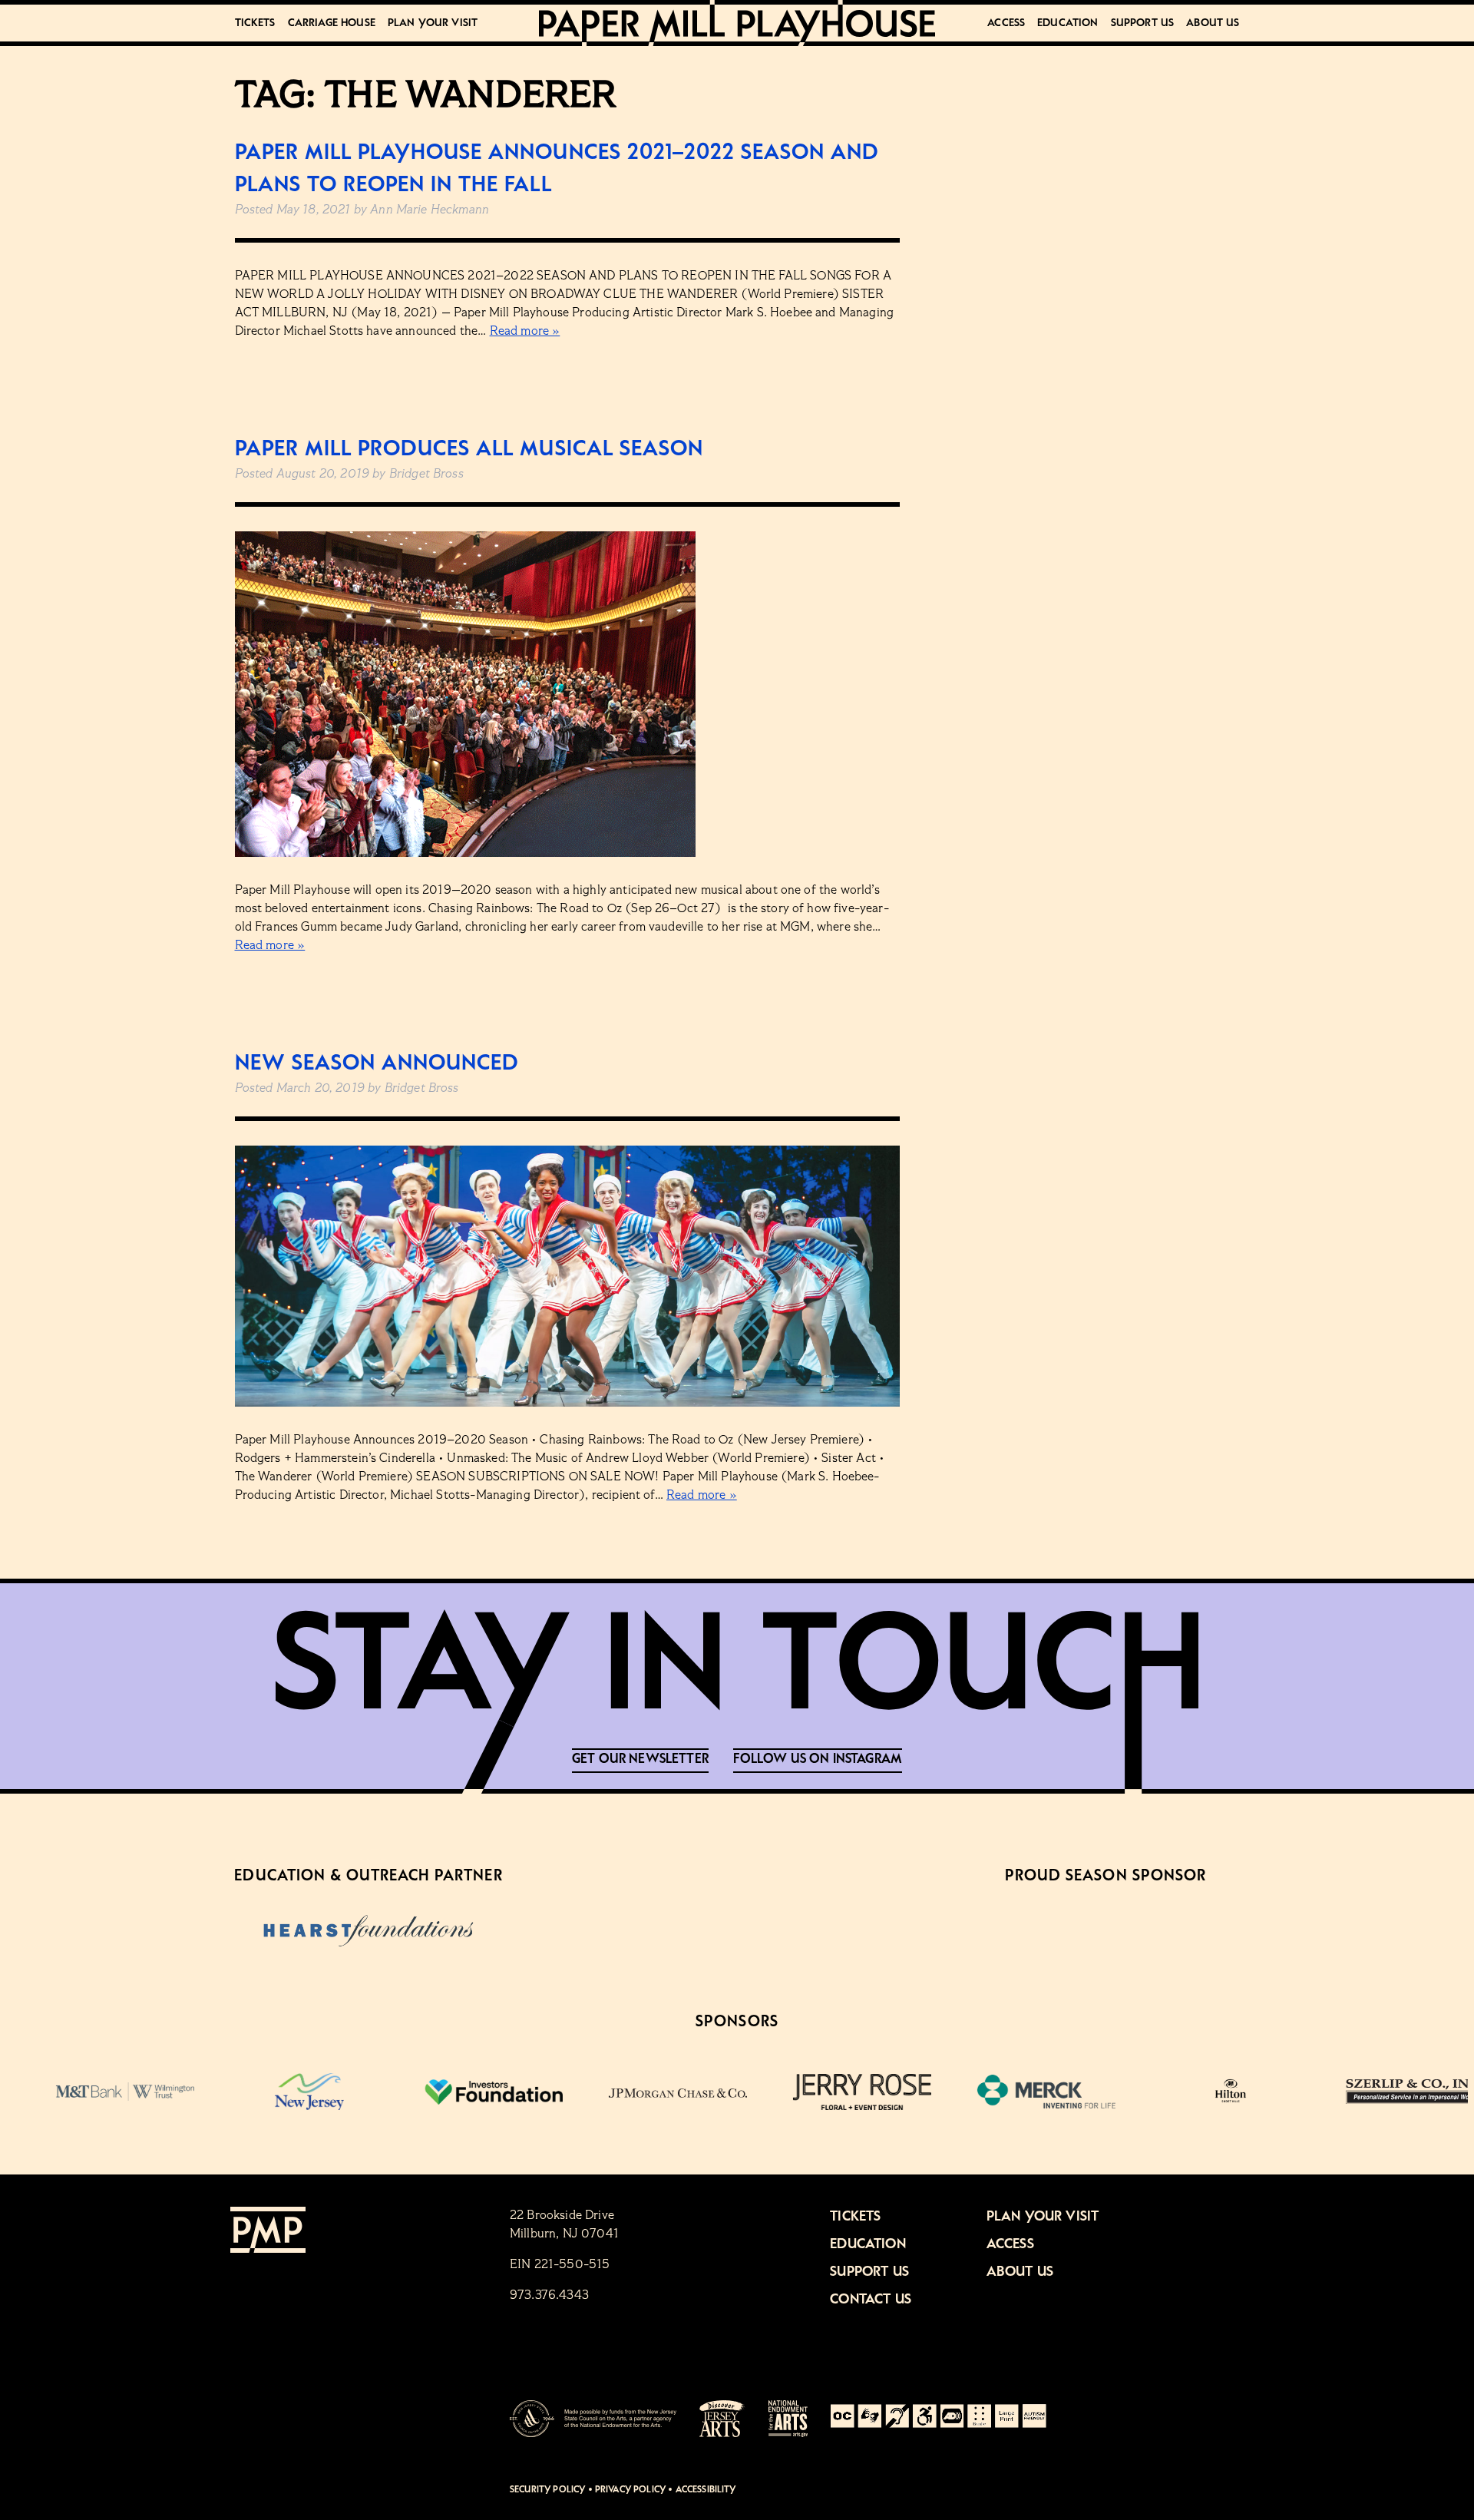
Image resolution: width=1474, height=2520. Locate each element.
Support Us (1143, 23)
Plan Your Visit (433, 23)
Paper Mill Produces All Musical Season (469, 449)
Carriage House (332, 23)
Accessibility (706, 2490)
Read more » (525, 332)
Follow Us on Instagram (818, 1759)
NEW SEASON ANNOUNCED (377, 1063)
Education (1067, 23)
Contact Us (871, 2300)
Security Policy (547, 2490)
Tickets (255, 23)
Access (1006, 23)
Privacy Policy (630, 2490)
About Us (1213, 23)
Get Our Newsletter (640, 1759)
